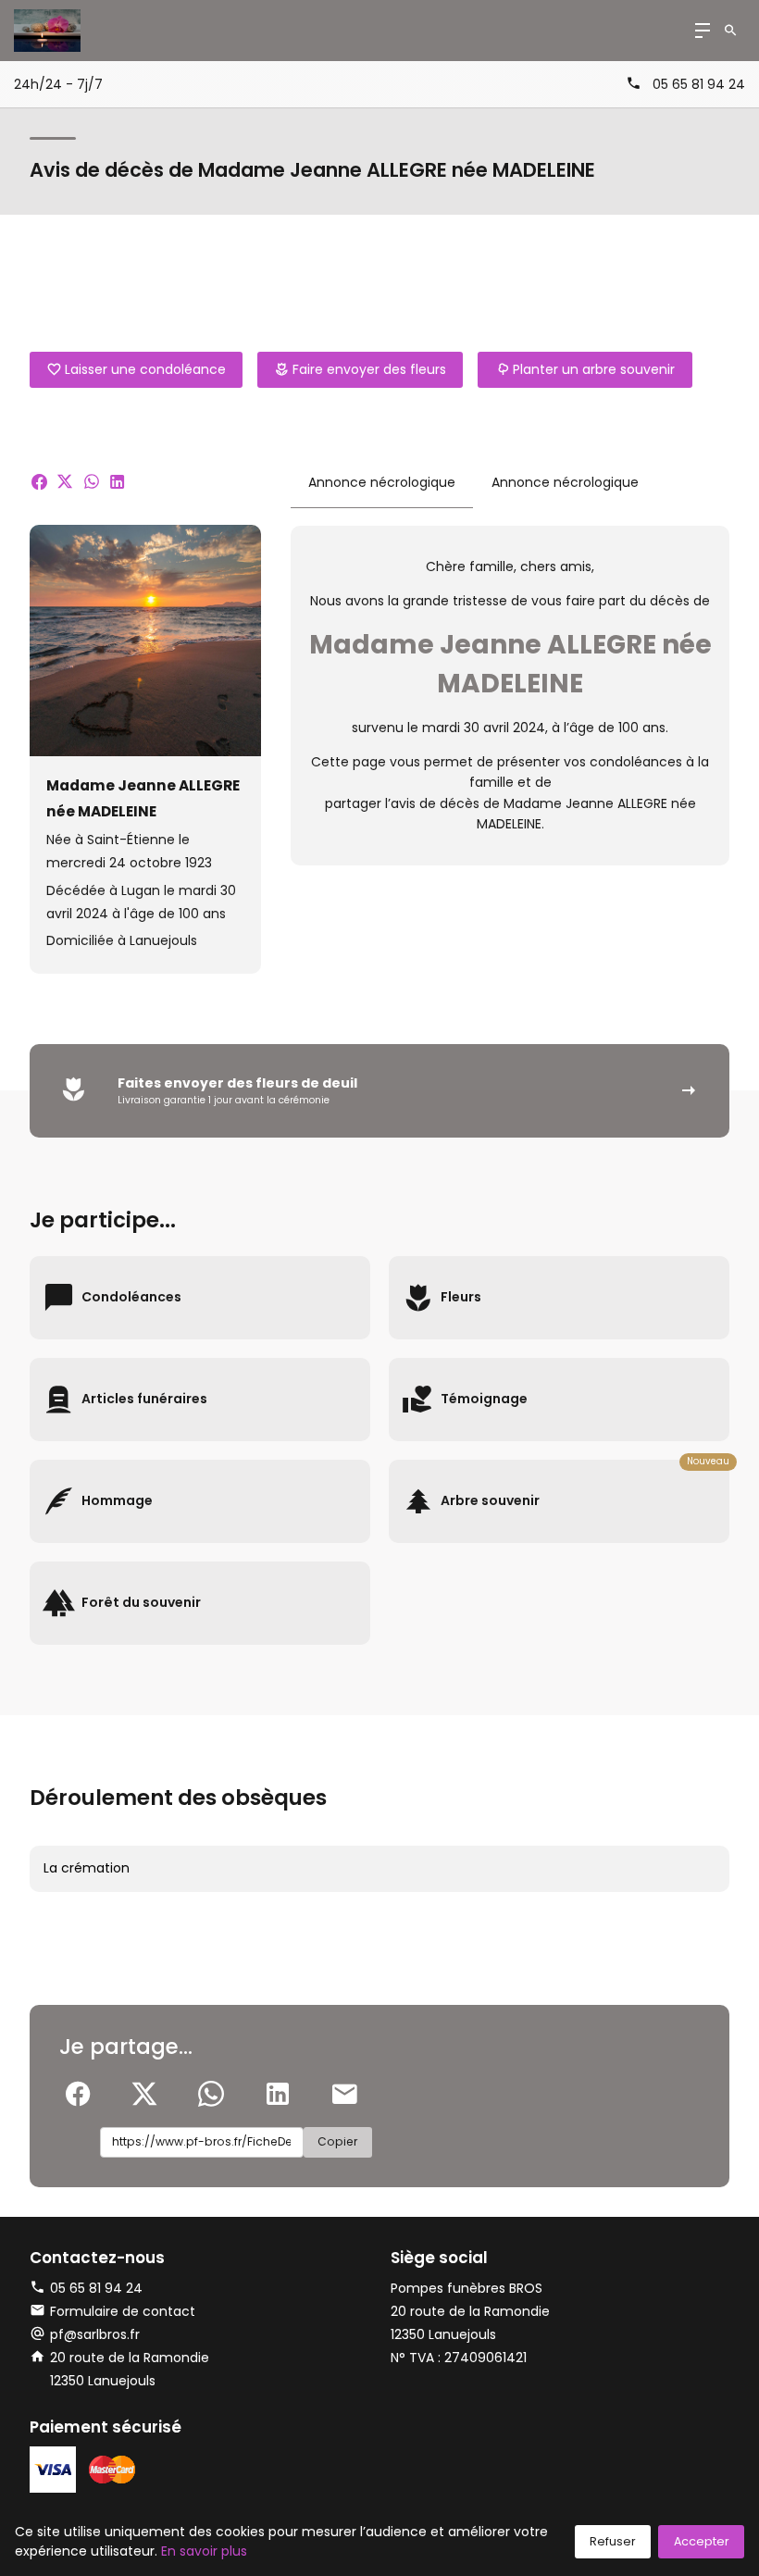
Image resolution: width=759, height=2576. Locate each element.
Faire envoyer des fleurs (369, 369)
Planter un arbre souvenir (594, 369)
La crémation (87, 1868)
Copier (337, 2141)
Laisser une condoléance (145, 369)
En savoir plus (204, 2551)
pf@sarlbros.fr (95, 2334)
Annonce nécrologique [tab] (382, 482)
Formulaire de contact (123, 2311)
